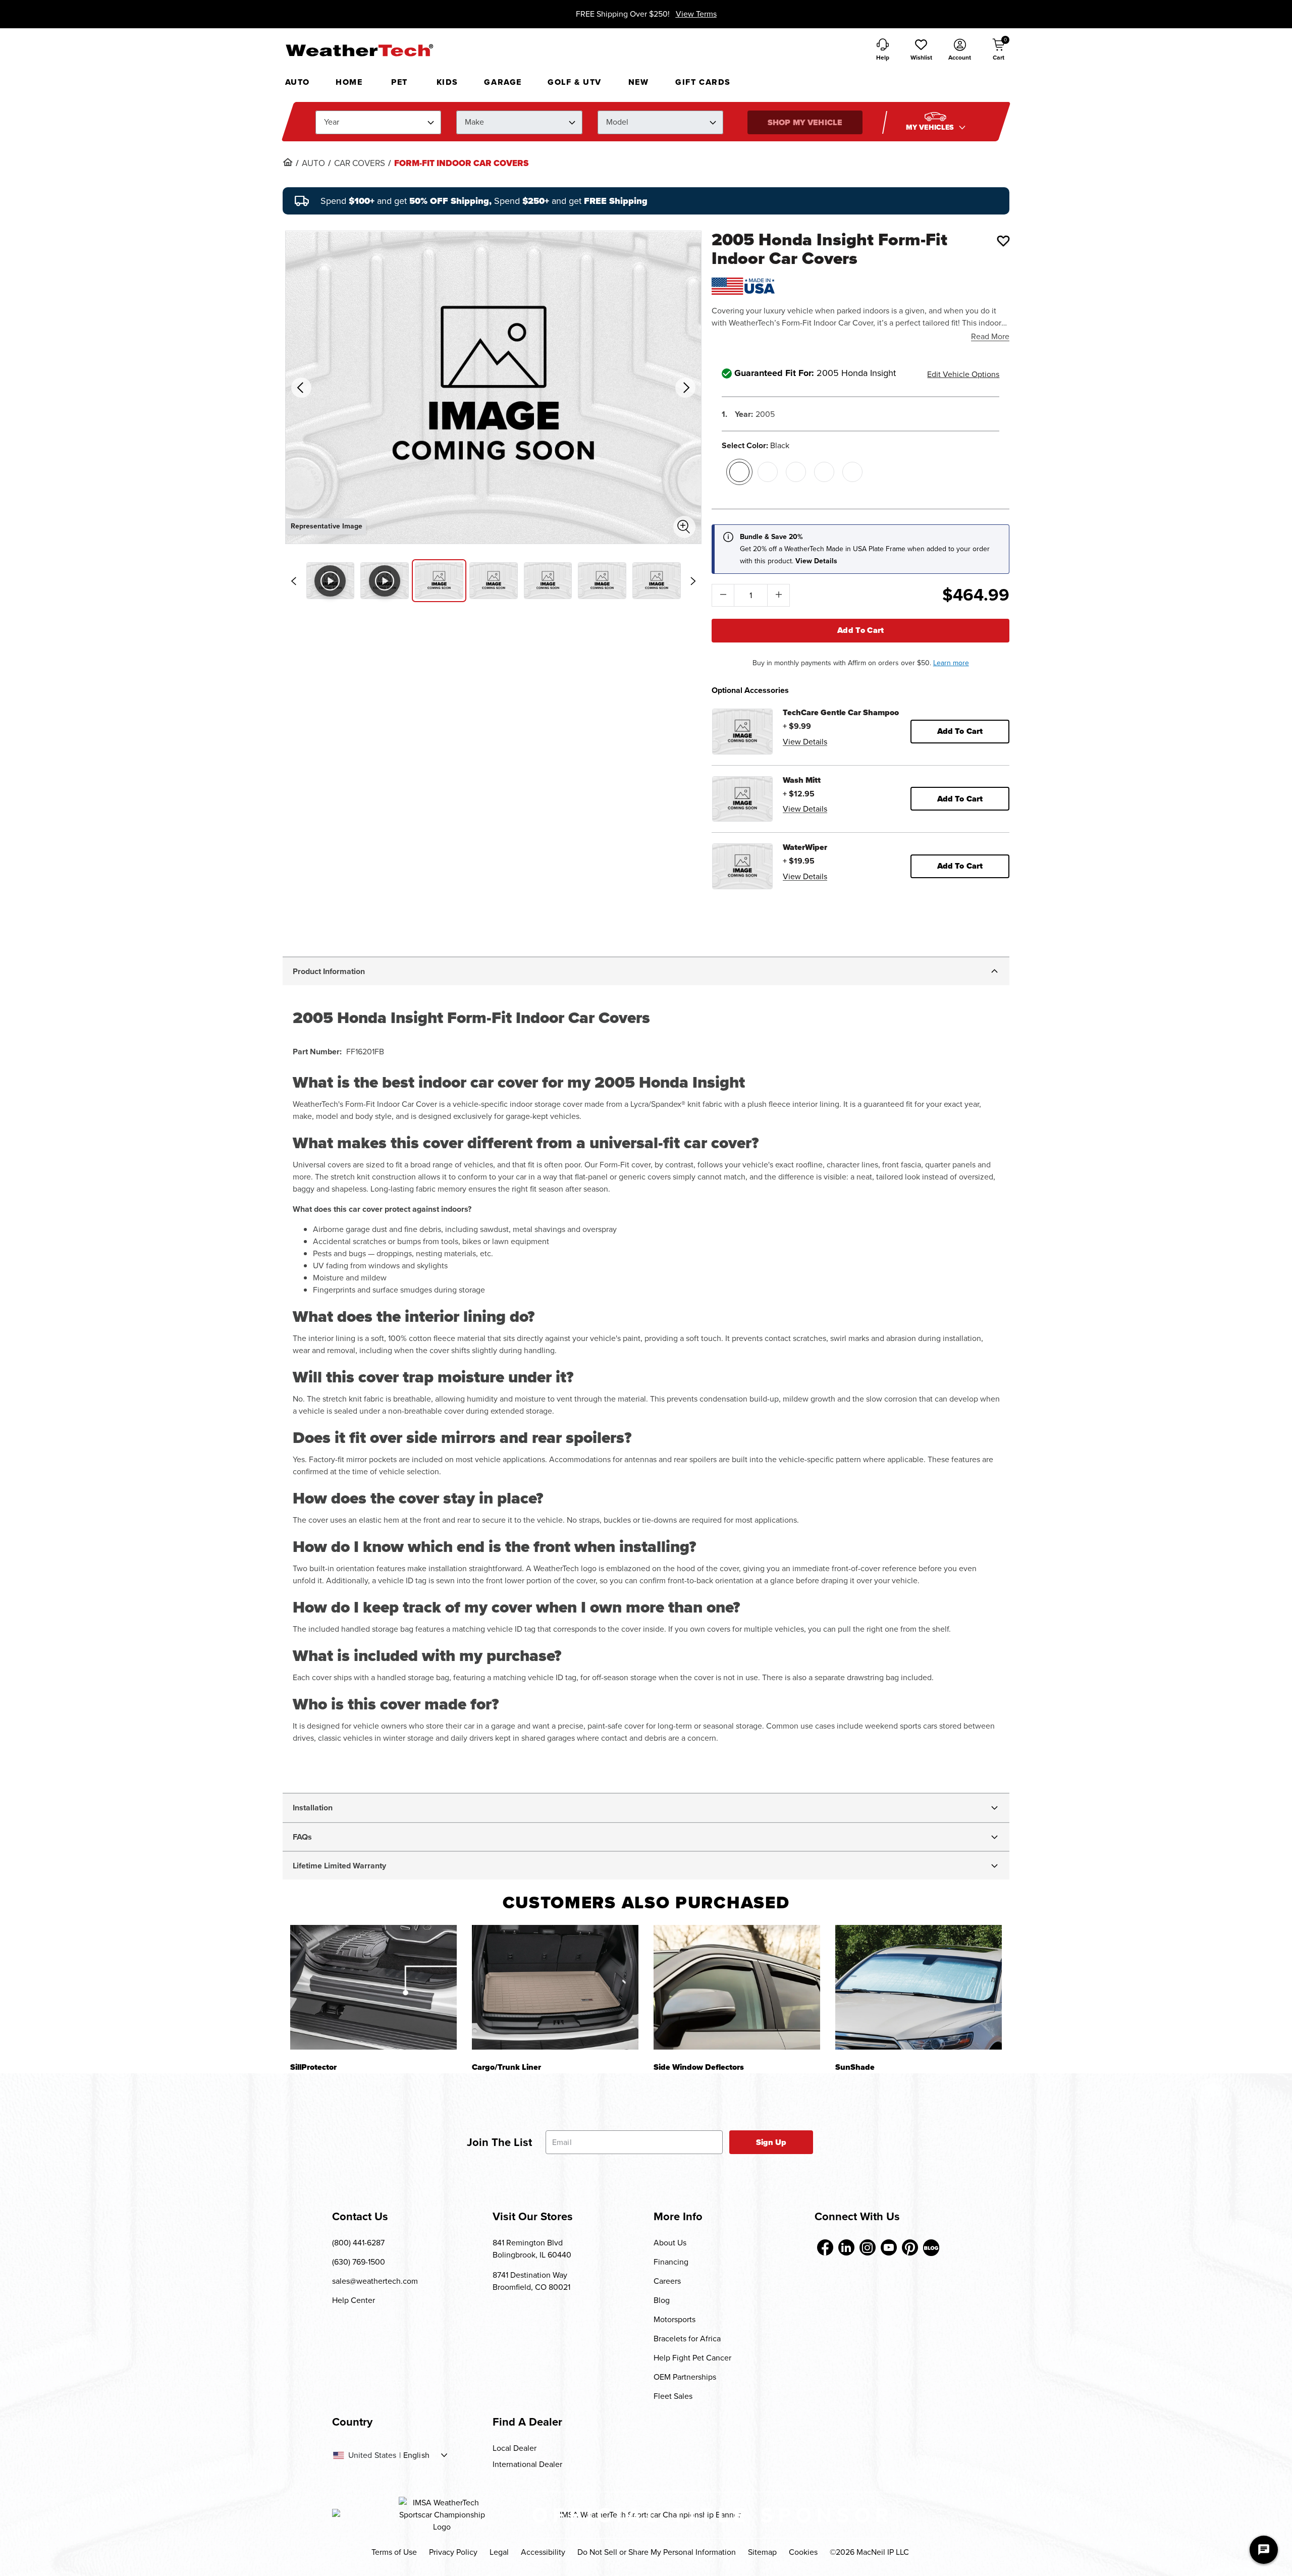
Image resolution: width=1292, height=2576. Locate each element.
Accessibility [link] (543, 2552)
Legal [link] (499, 2552)
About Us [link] (670, 2243)
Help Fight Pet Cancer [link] (692, 2358)
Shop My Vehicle (805, 122)
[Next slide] (693, 581)
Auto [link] (313, 164)
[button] (921, 50)
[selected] (739, 472)
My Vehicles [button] (931, 127)
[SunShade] (919, 1987)
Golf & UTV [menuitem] (575, 82)
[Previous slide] (294, 581)
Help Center (354, 2300)
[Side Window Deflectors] (737, 1987)
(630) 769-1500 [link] (359, 2262)
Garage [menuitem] (503, 82)
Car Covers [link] (360, 164)
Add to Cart (861, 630)
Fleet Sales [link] (673, 2396)
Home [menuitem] (349, 82)
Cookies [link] (803, 2552)
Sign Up (771, 2142)
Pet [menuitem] (399, 82)
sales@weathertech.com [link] (375, 2281)
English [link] (416, 2455)
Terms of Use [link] (394, 2552)
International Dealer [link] (527, 2464)
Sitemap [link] (762, 2552)
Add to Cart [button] (960, 731)
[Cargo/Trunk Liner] (555, 1987)
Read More (990, 336)
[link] (288, 162)
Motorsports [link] (675, 2319)
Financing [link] (671, 2262)
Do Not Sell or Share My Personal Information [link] (657, 2552)
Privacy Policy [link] (453, 2552)
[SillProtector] (373, 1987)
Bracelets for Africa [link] (687, 2339)
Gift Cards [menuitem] (703, 82)
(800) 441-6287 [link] (358, 2243)
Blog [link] (662, 2300)
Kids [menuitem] (447, 82)
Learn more (951, 663)
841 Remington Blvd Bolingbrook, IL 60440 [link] (532, 2249)
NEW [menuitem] (639, 82)
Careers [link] (667, 2281)
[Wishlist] (1003, 241)
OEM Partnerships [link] (685, 2377)
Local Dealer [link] (515, 2448)
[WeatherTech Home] (359, 50)
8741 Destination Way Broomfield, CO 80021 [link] (531, 2281)
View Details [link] (805, 742)
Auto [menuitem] (298, 82)
